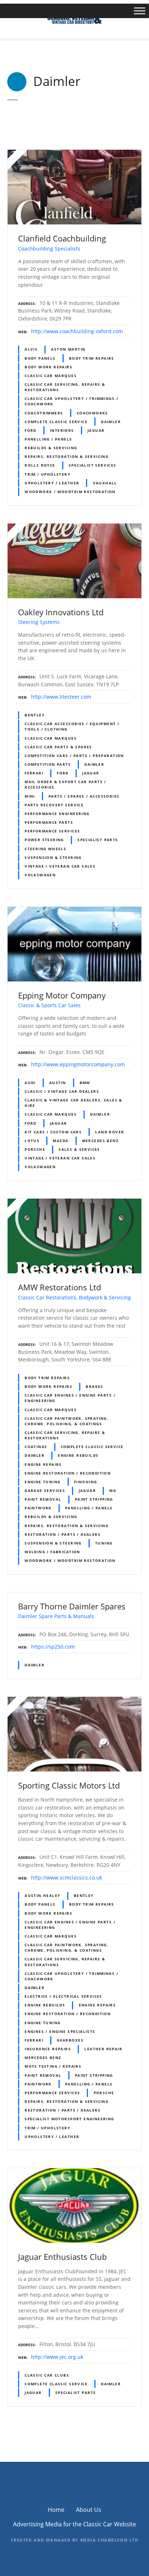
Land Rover (110, 1132)
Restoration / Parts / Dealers (63, 1534)
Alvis (31, 349)
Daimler (111, 422)
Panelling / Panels (48, 439)
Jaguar (96, 430)
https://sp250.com (53, 1647)
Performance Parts (49, 822)
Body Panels (40, 358)
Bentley (35, 715)
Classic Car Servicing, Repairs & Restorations (65, 387)
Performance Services (52, 831)
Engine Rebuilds (78, 1455)
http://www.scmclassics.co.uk (67, 1878)
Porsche (35, 1149)
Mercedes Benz (100, 1141)
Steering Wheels (45, 849)
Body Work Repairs (48, 367)
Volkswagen (40, 875)
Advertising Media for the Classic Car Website (74, 2524)
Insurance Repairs (48, 2049)
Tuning (104, 1543)
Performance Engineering (57, 814)
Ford (31, 430)
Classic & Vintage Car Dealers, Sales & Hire (74, 1103)
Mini (30, 796)
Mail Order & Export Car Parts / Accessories (65, 784)
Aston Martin (68, 349)
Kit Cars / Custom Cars (53, 1132)
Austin (58, 1083)
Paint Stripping (94, 1499)
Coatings (36, 1447)
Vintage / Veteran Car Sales (60, 866)
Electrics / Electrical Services (63, 1996)
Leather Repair (103, 2049)
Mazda (61, 1141)
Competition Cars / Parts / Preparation (74, 756)
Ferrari (34, 773)
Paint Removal (43, 1499)
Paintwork (38, 1508)
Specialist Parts (98, 840)
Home (56, 2510)
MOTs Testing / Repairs (53, 2066)
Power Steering (44, 840)
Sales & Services (79, 1149)
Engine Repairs (43, 1464)
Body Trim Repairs (92, 358)
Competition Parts (48, 764)
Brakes (94, 1386)
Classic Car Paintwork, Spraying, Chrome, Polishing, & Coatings (67, 1421)
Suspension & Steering (53, 857)
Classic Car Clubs (47, 2375)
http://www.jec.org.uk (57, 2357)
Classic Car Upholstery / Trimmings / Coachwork (71, 401)
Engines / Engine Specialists (60, 2031)
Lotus (32, 1141)
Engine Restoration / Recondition (68, 1473)
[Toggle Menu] (140, 11)
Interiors (62, 430)
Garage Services (45, 1490)
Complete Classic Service (56, 422)
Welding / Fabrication (52, 1552)
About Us (89, 2510)
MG (113, 1490)
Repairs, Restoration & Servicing (67, 456)
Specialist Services (93, 465)
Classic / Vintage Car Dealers (62, 1091)
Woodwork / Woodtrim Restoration (70, 492)
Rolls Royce (40, 465)
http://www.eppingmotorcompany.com (78, 1064)
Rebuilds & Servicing (51, 448)
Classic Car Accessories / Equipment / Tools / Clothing (72, 726)
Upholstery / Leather (52, 483)
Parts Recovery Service (54, 805)
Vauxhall (105, 483)
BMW (85, 1083)
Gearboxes (70, 2040)
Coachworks (92, 413)
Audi (30, 1083)
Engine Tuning (42, 1482)
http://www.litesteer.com (61, 697)
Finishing (86, 1482)
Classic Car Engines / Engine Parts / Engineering (70, 1398)
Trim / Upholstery (47, 474)
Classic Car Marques (51, 376)
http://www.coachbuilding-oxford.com (77, 331)
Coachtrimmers (44, 413)
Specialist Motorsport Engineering (69, 2119)
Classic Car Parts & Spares (58, 747)
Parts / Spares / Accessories (84, 796)
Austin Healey (42, 1895)
